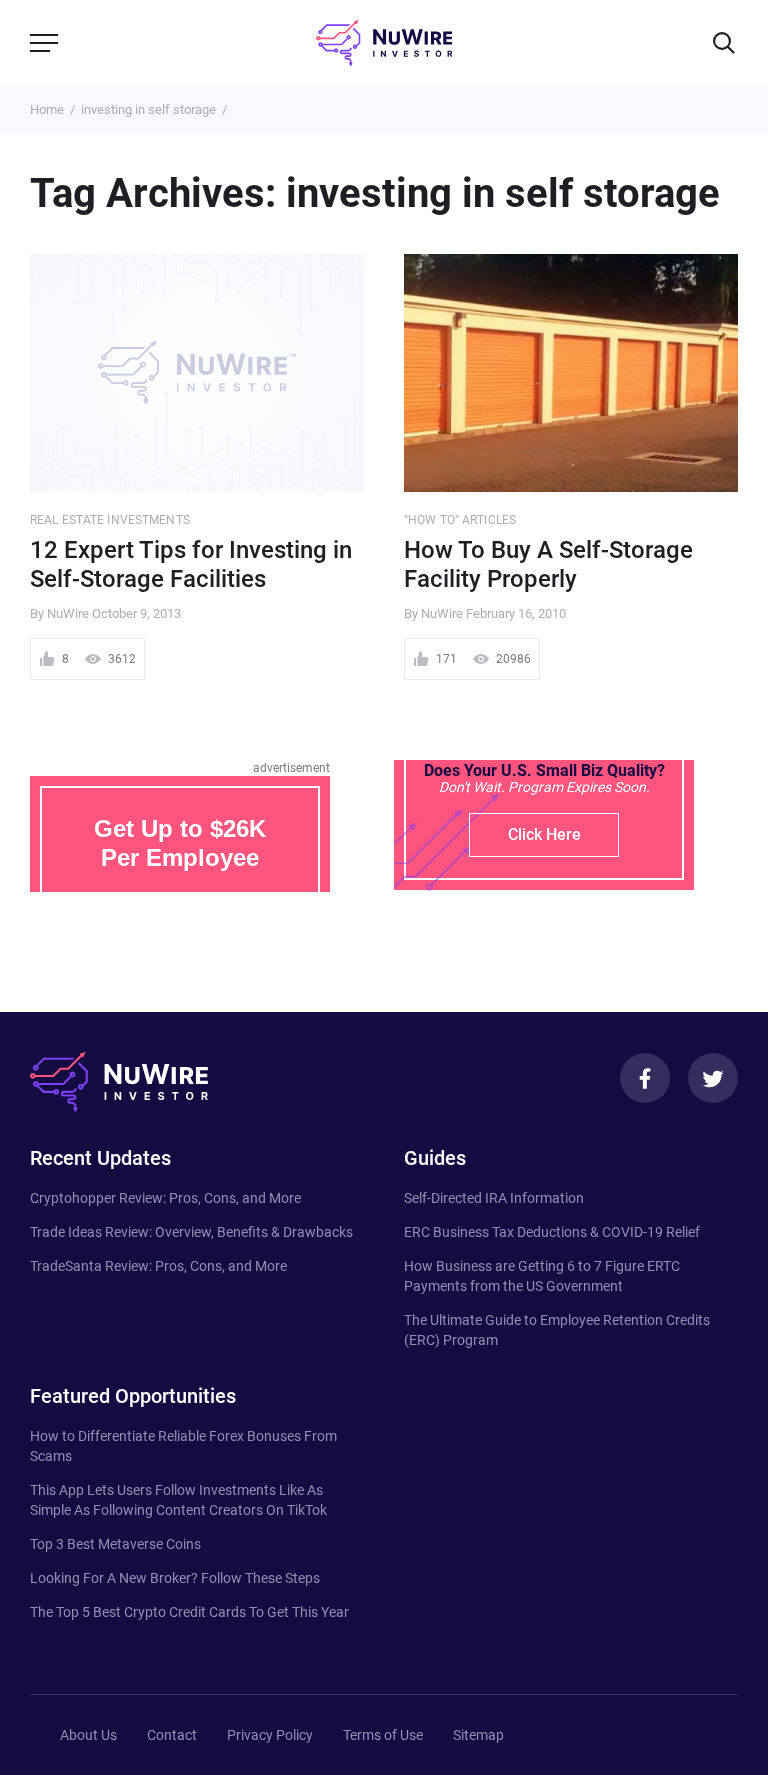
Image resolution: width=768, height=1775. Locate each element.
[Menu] (44, 43)
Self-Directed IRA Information (494, 1198)
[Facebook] (645, 1078)
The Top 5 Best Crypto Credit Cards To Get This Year (189, 1612)
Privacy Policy (270, 1735)
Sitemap (478, 1735)
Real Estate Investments (110, 520)
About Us (88, 1735)
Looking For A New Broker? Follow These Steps (175, 1578)
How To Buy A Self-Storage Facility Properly (548, 564)
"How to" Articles (460, 520)
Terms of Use (383, 1735)
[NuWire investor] (384, 43)
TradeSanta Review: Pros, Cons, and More (158, 1266)
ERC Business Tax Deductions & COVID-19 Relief (552, 1232)
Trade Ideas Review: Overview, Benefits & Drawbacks (191, 1232)
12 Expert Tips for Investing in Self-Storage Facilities (191, 564)
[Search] (724, 43)
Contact (172, 1735)
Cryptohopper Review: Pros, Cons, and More (165, 1198)
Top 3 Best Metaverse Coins (115, 1544)
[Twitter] (713, 1078)
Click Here (544, 834)
